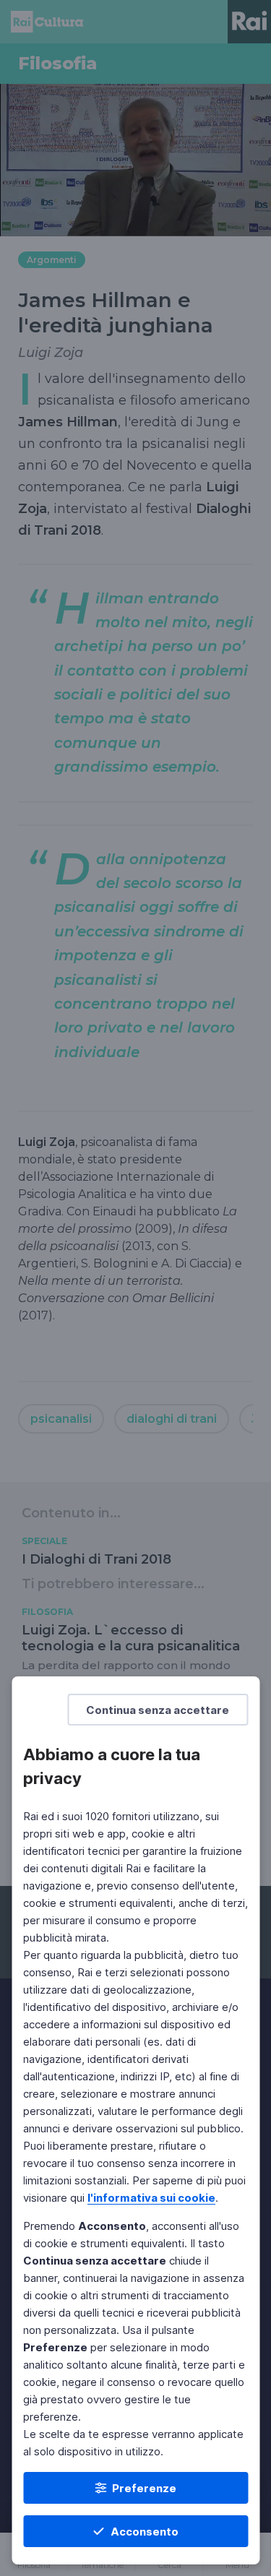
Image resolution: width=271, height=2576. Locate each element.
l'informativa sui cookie (151, 2198)
